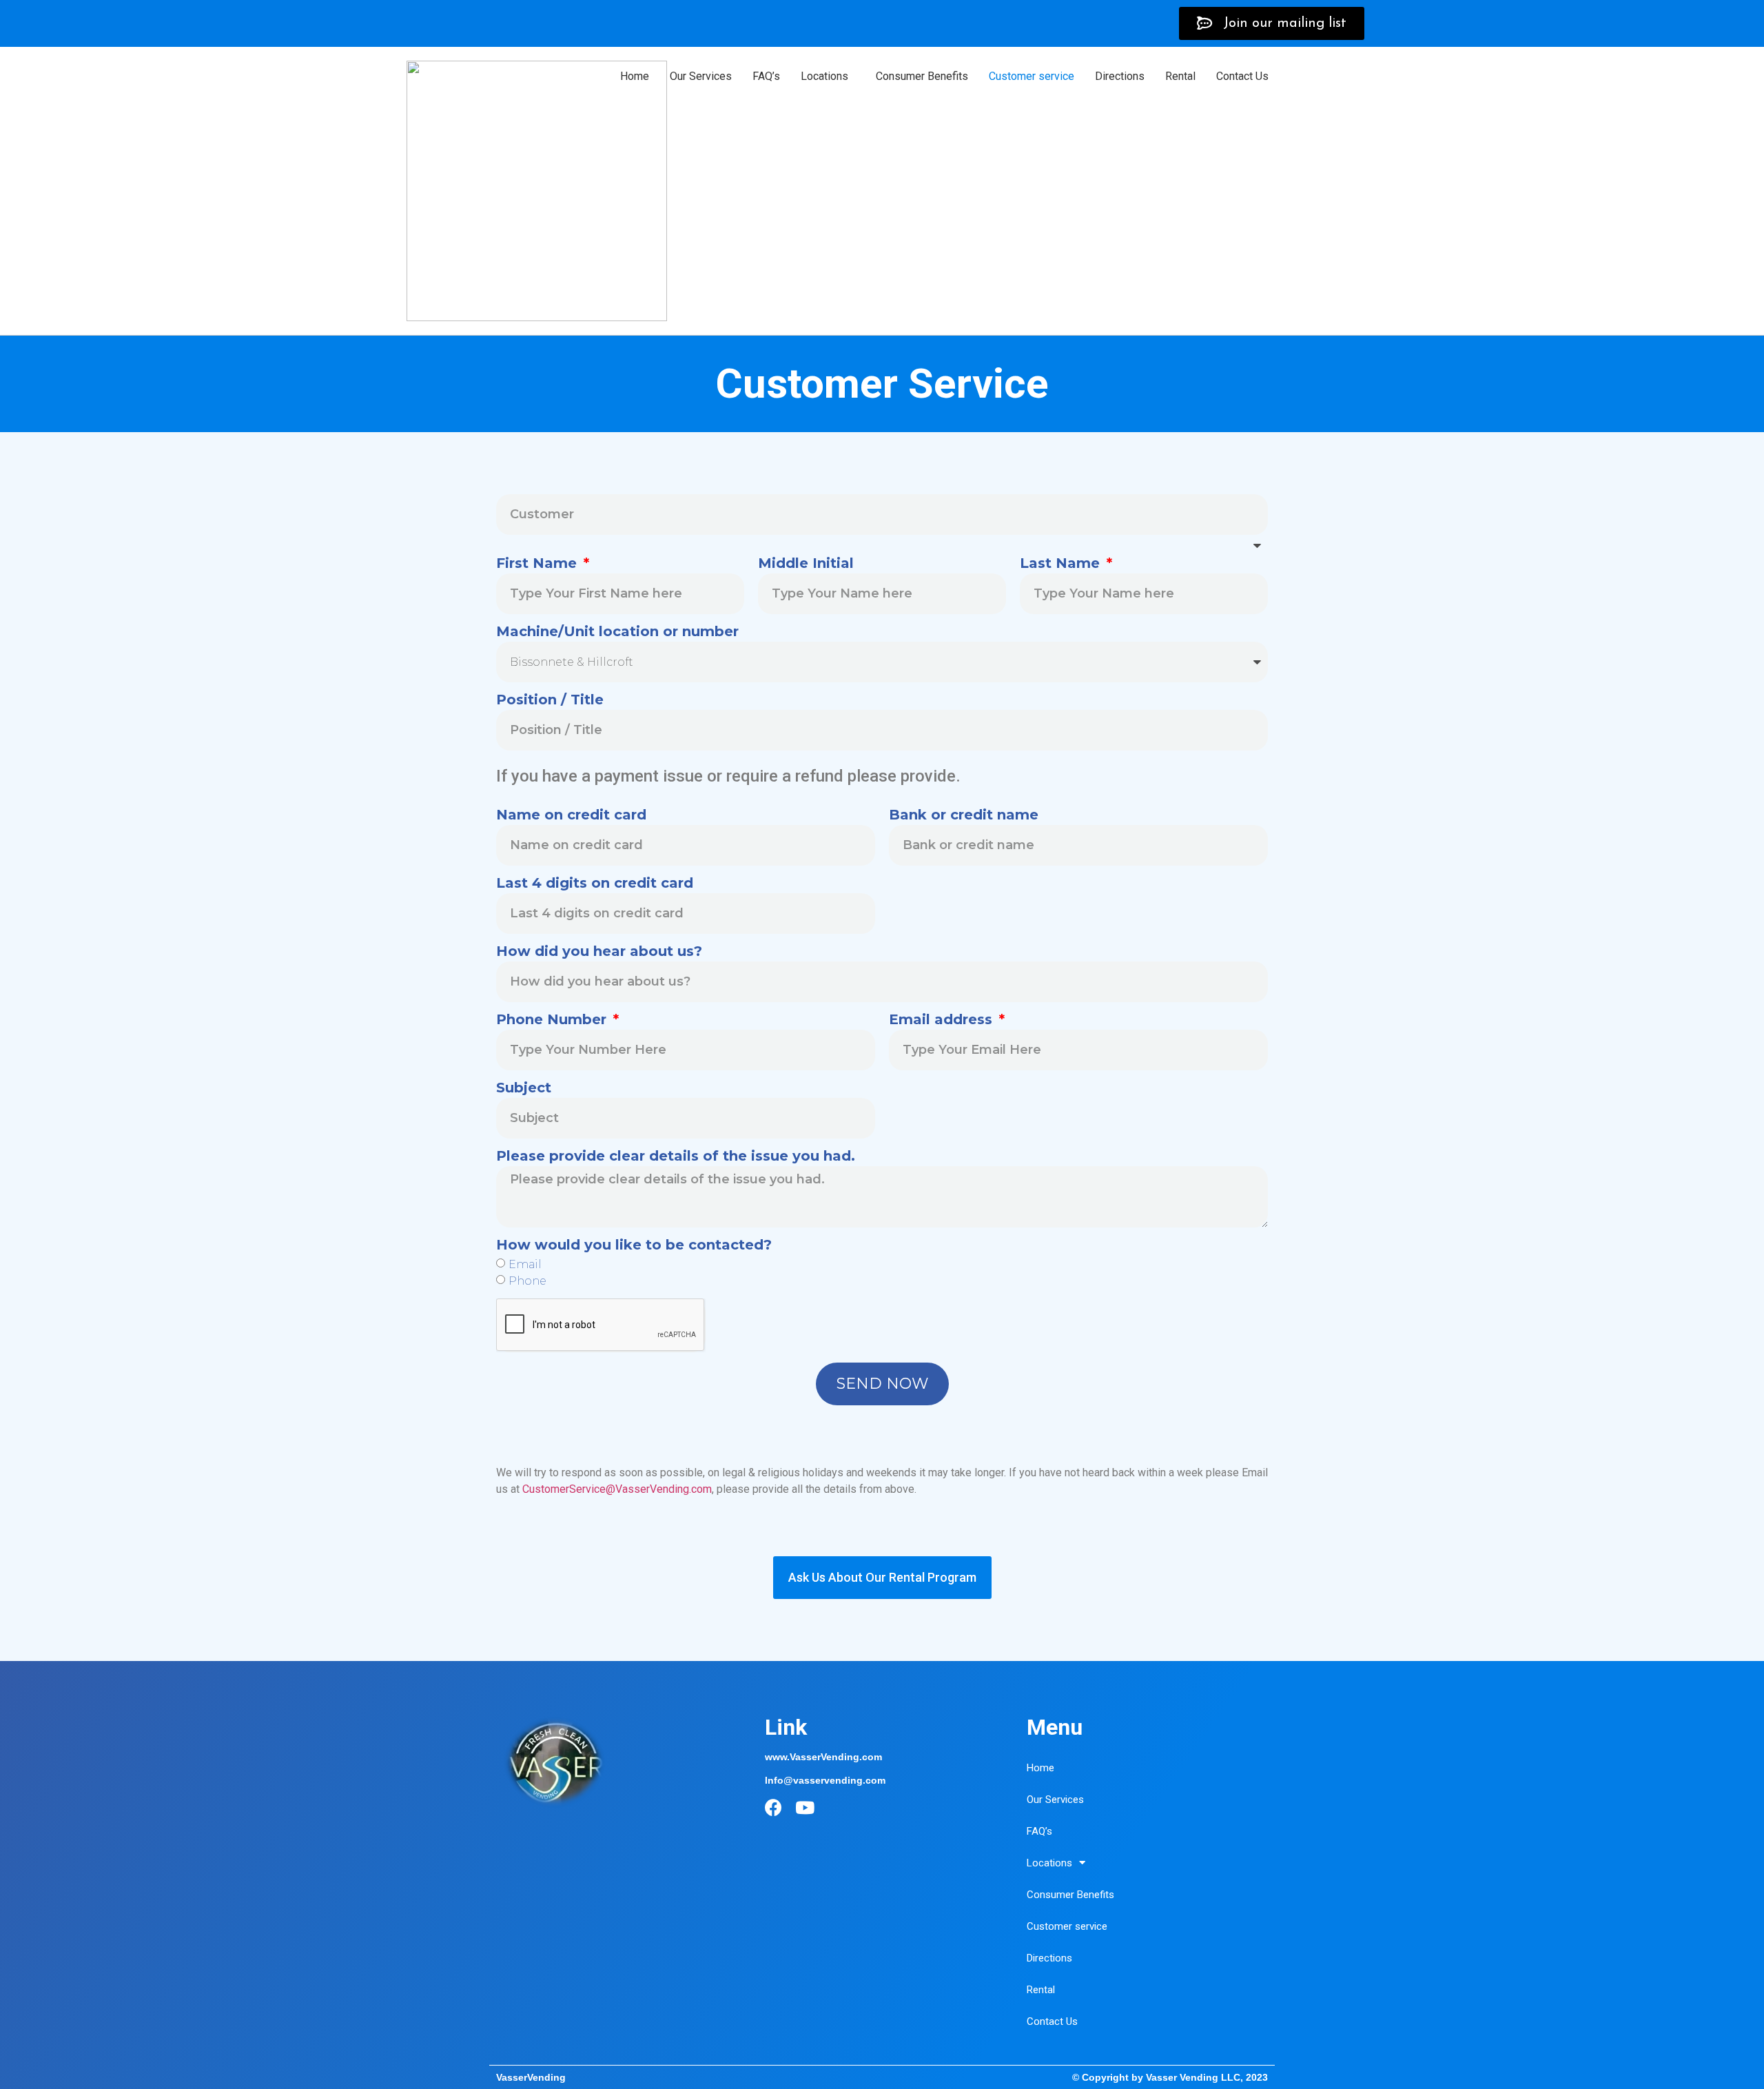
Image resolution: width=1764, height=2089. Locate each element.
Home (635, 76)
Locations (824, 76)
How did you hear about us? (599, 952)
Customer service (1032, 76)
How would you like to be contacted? (634, 1245)
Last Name (1062, 564)
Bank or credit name (964, 815)
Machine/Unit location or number (617, 632)
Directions (1120, 76)
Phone (527, 1281)
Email (525, 1264)
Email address (943, 1020)
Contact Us (1242, 76)
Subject (524, 1088)
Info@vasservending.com (825, 1780)
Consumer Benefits (922, 76)
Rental (1180, 76)
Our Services (701, 76)
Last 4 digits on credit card (595, 884)
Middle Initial (806, 564)
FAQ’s (766, 76)
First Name (539, 564)
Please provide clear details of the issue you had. (676, 1156)
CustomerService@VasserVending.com (617, 1489)
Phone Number (553, 1020)
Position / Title (550, 700)
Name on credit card (571, 815)
